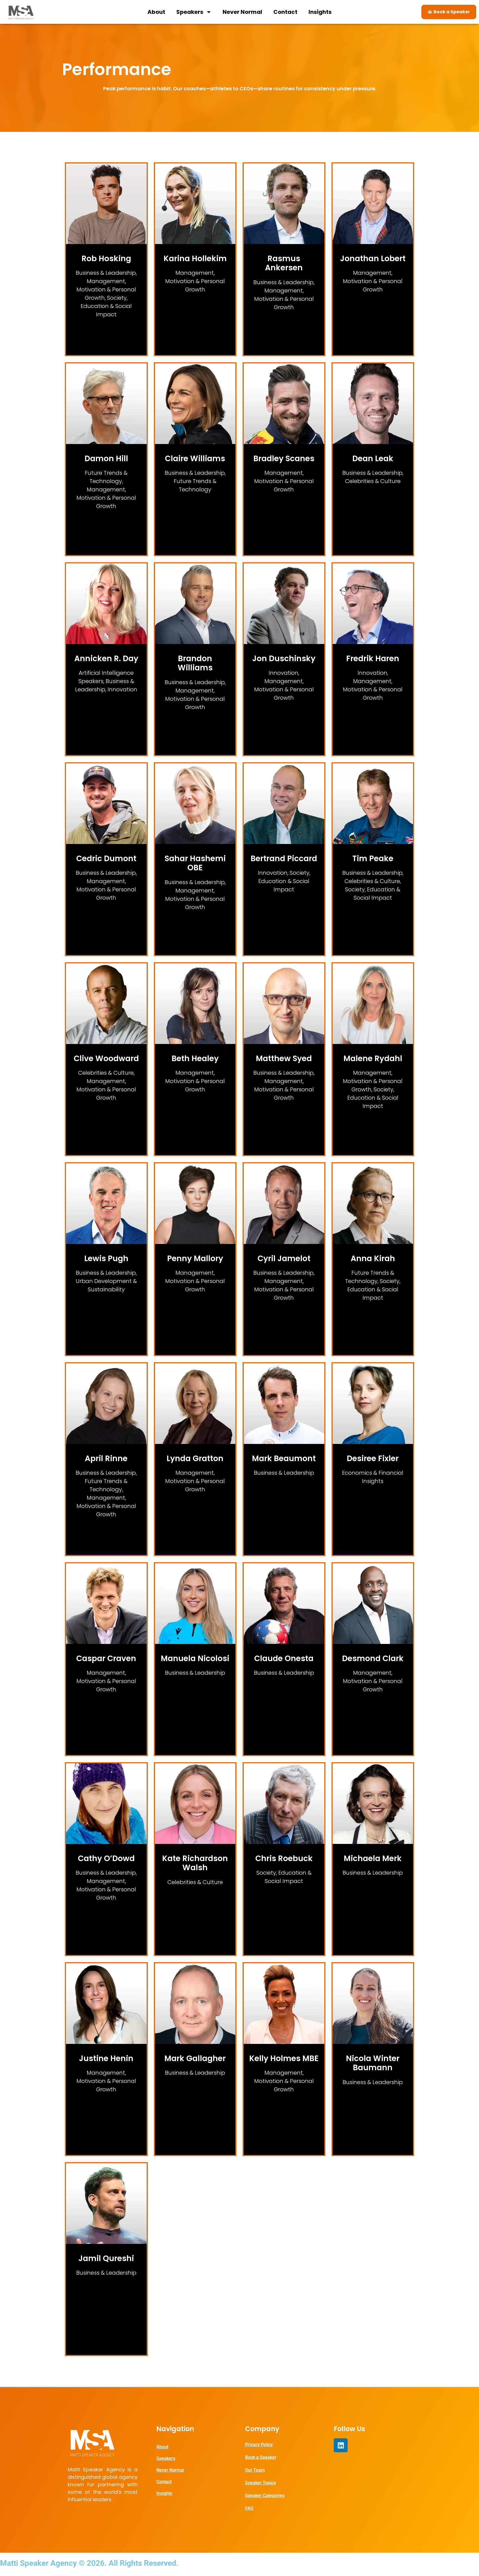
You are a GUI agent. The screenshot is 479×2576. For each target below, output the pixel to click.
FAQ (249, 2508)
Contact (285, 12)
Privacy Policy (259, 2445)
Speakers (190, 12)
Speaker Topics (260, 2483)
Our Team (255, 2470)
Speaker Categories (265, 2496)
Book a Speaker (261, 2457)
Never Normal (242, 12)
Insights (320, 12)
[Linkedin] (341, 2445)
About (156, 12)
